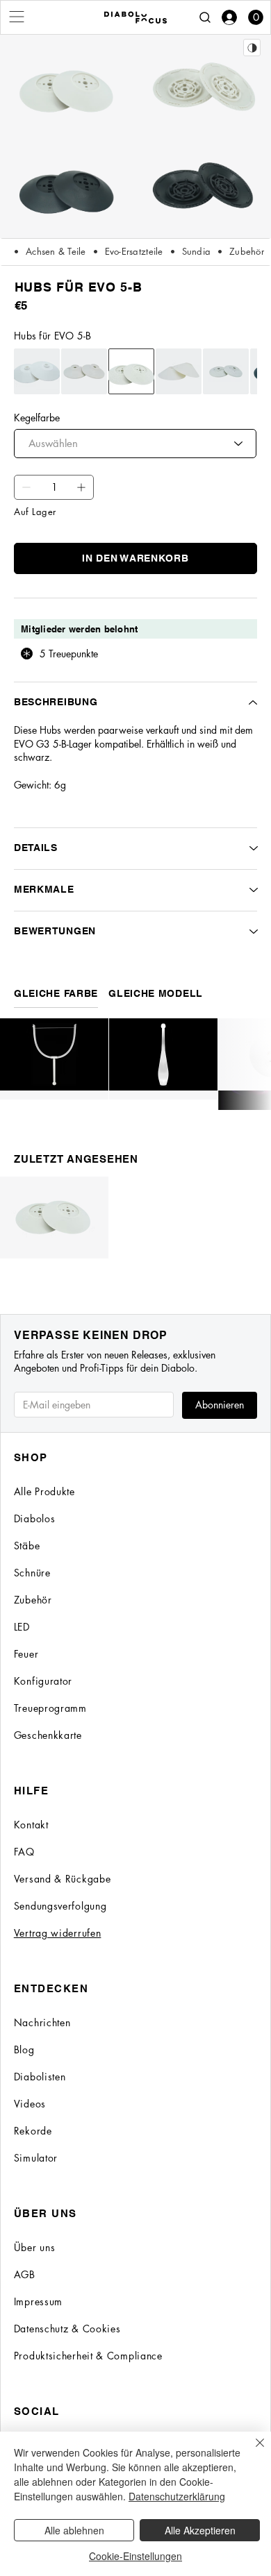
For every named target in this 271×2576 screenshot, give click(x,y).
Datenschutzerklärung (177, 2496)
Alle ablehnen (74, 2530)
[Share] (252, 48)
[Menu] (17, 17)
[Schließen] (252, 2451)
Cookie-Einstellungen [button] (135, 2556)
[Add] (26, 487)
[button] (256, 17)
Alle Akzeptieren (200, 2530)
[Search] (205, 17)
